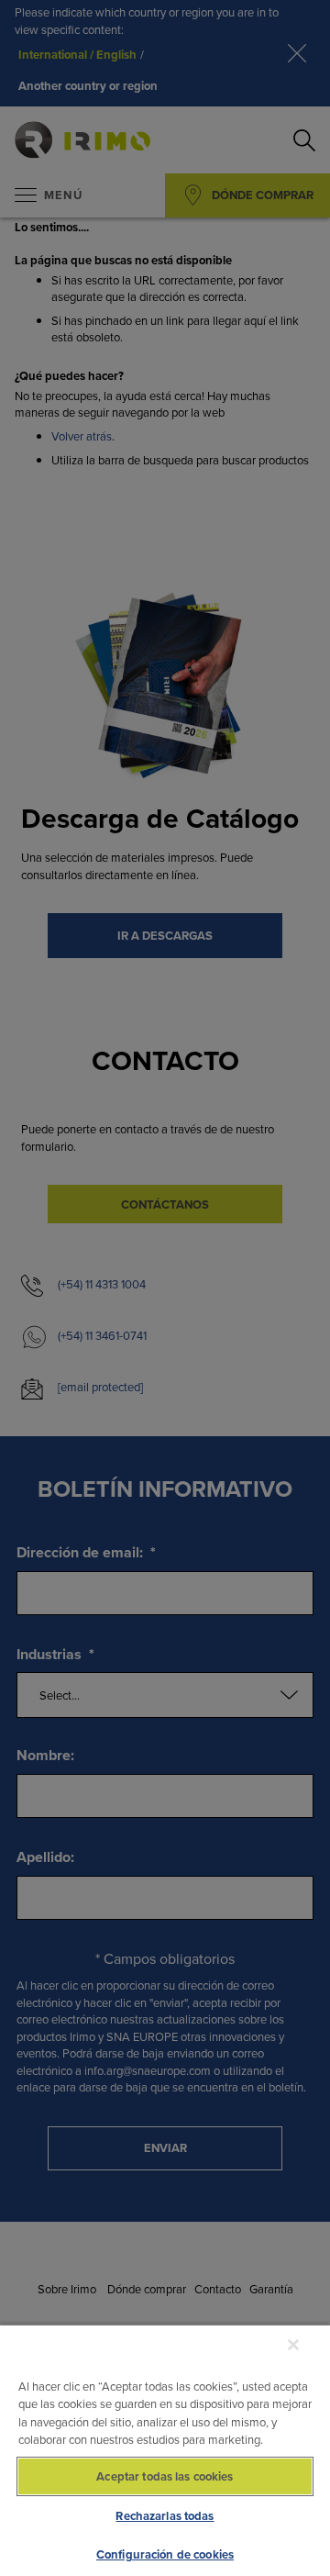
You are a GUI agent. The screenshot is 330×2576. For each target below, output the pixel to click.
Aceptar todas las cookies (165, 2476)
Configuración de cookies (165, 2554)
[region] (165, 2450)
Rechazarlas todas (165, 2516)
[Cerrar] (293, 2345)
